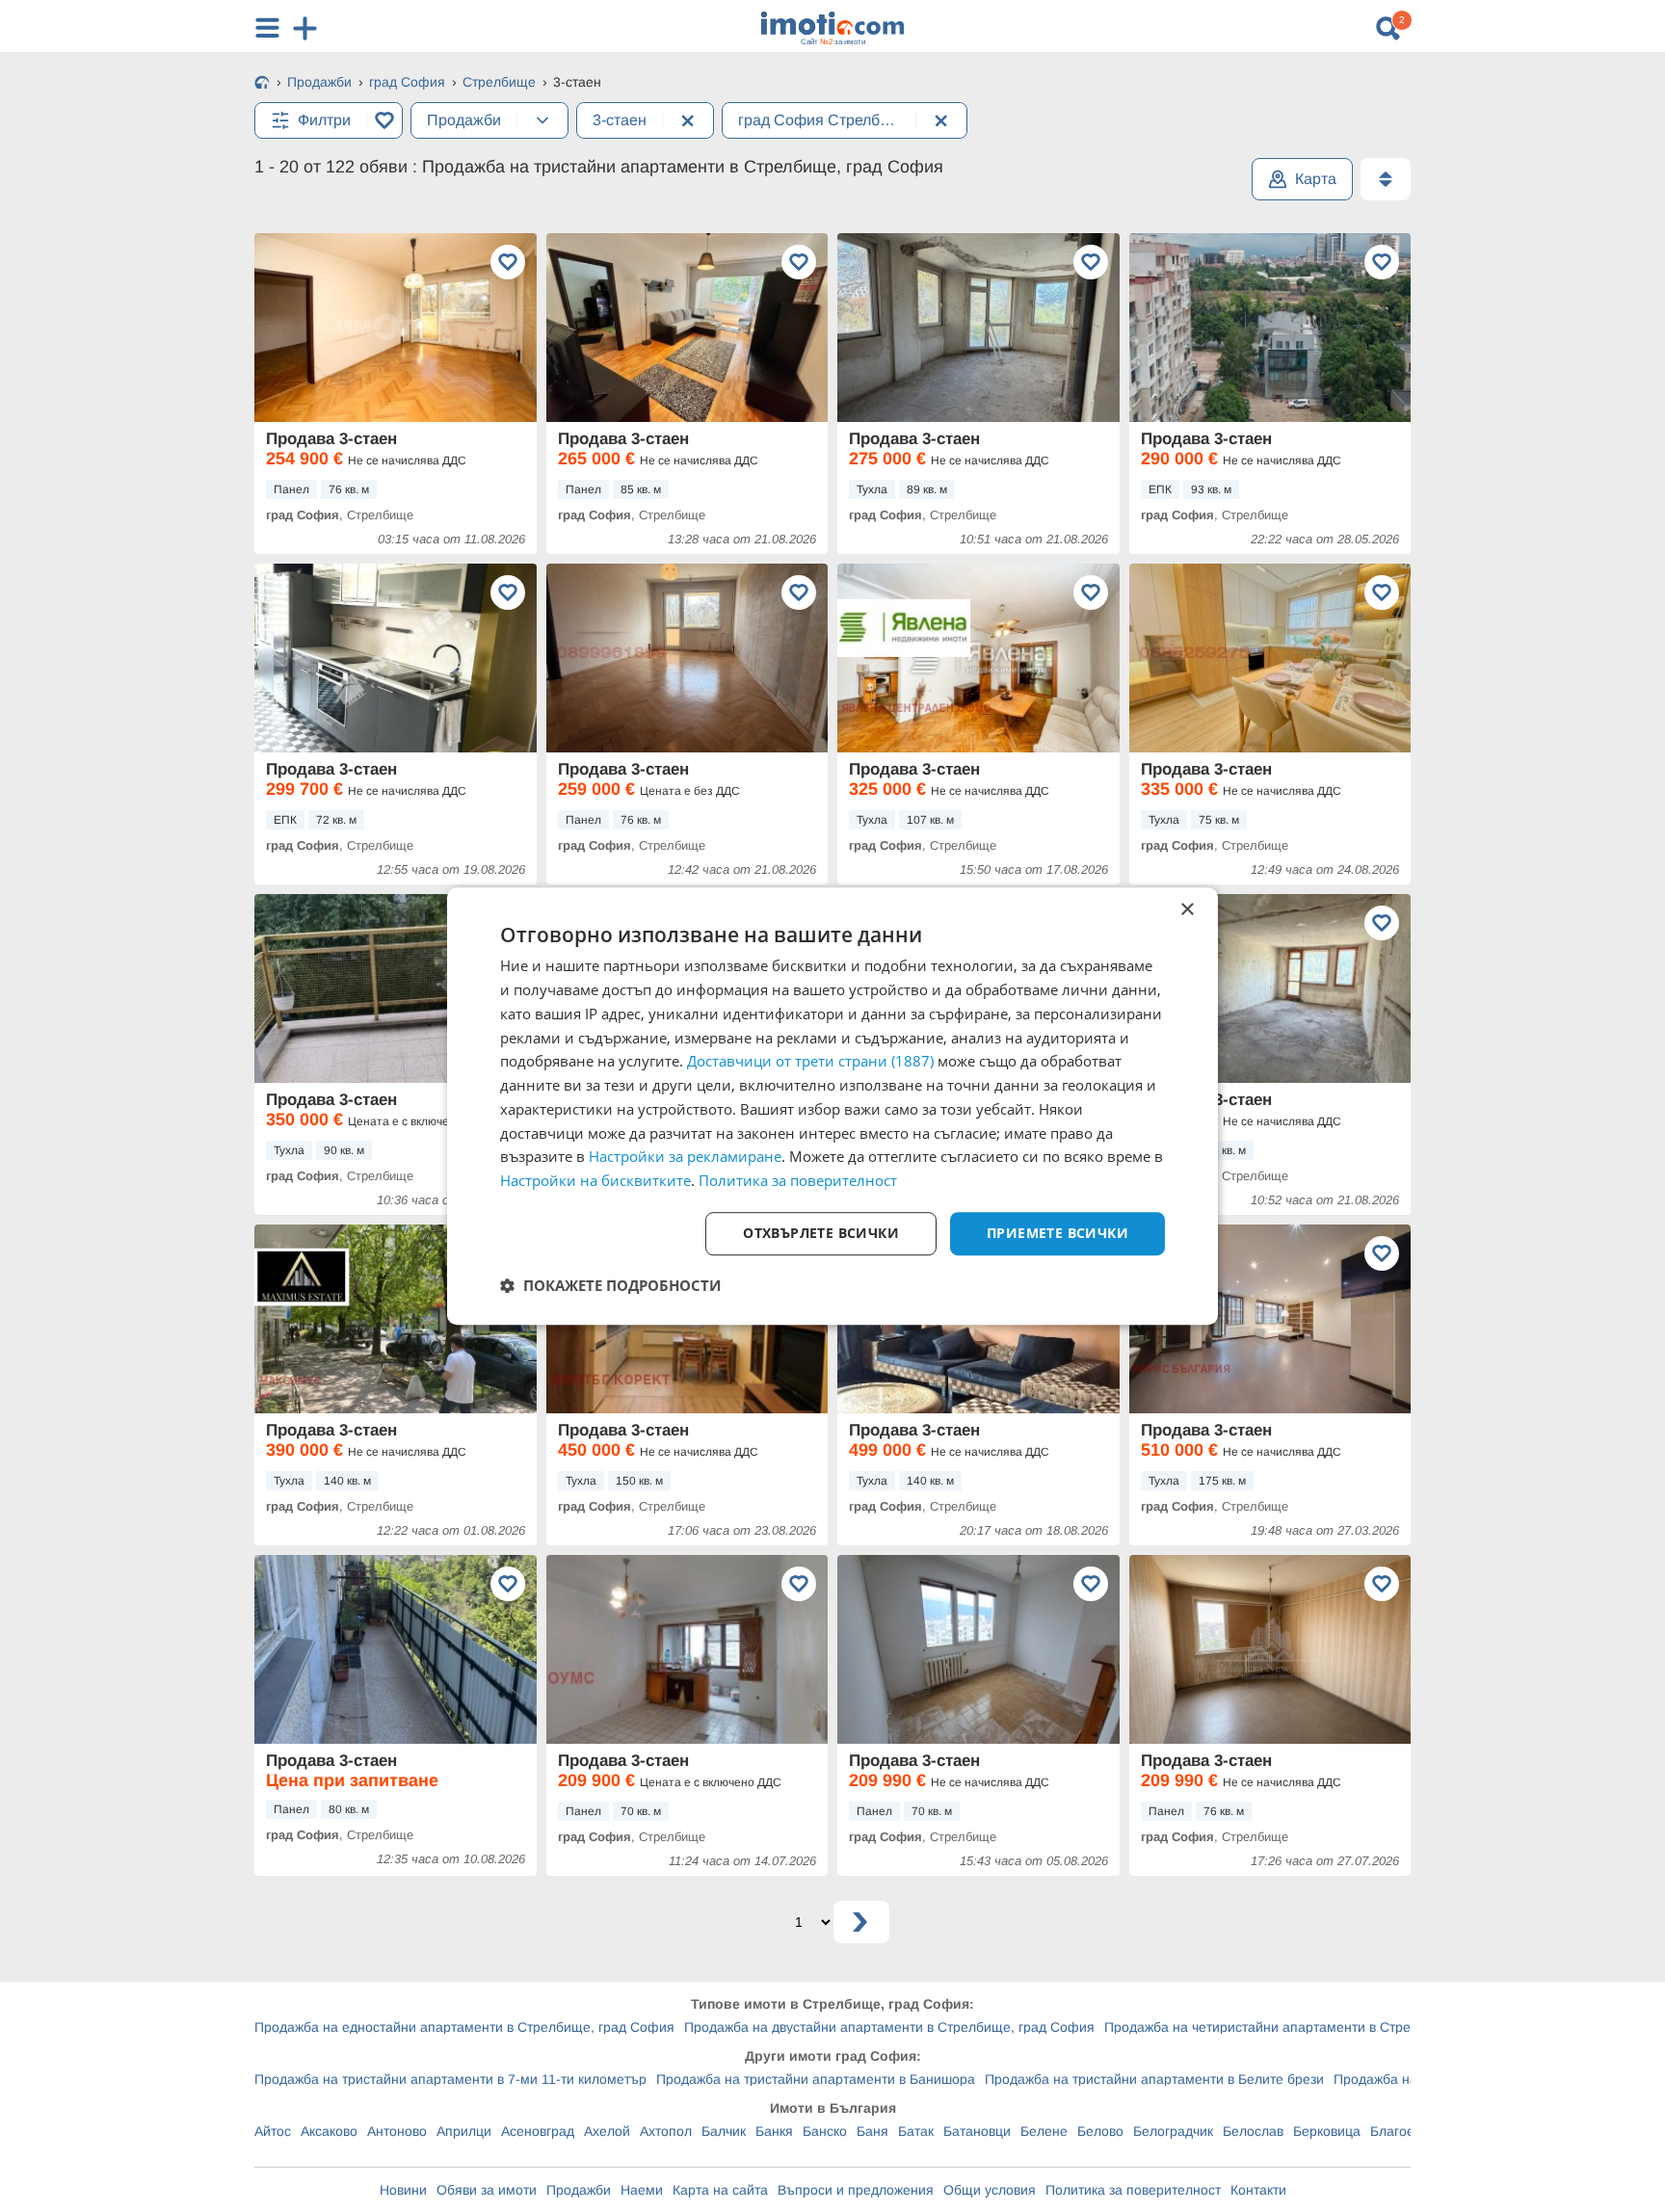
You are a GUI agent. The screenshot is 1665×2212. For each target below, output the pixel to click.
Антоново (397, 2131)
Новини (403, 2190)
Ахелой (607, 2131)
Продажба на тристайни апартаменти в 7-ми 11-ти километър (450, 2079)
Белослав (1253, 2131)
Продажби (579, 2190)
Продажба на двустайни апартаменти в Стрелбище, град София (889, 2027)
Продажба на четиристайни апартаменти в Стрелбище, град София (1321, 2027)
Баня (872, 2131)
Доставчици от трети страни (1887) (810, 1062)
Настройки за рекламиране (685, 1157)
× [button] (1187, 910)
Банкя (774, 2131)
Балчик (724, 2131)
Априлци (464, 2131)
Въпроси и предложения (856, 2190)
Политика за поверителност (1133, 2190)
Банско (825, 2131)
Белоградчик (1173, 2131)
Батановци (977, 2131)
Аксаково (329, 2131)
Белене (1044, 2131)
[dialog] (832, 1106)
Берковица (1327, 2131)
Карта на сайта (720, 2190)
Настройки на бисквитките (595, 1180)
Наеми (642, 2190)
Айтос (273, 2131)
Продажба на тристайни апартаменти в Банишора (816, 2079)
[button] (610, 1285)
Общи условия (990, 2190)
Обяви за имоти (487, 2190)
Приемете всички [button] (1057, 1233)
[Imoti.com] (262, 84)
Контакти (1258, 2190)
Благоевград (1410, 2131)
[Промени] (542, 120)
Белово (1100, 2131)
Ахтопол (666, 2131)
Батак (916, 2131)
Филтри (324, 120)
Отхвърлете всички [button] (821, 1233)
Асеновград (538, 2131)
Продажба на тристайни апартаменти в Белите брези (1154, 2079)
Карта (1316, 179)
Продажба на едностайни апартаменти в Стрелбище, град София (464, 2027)
